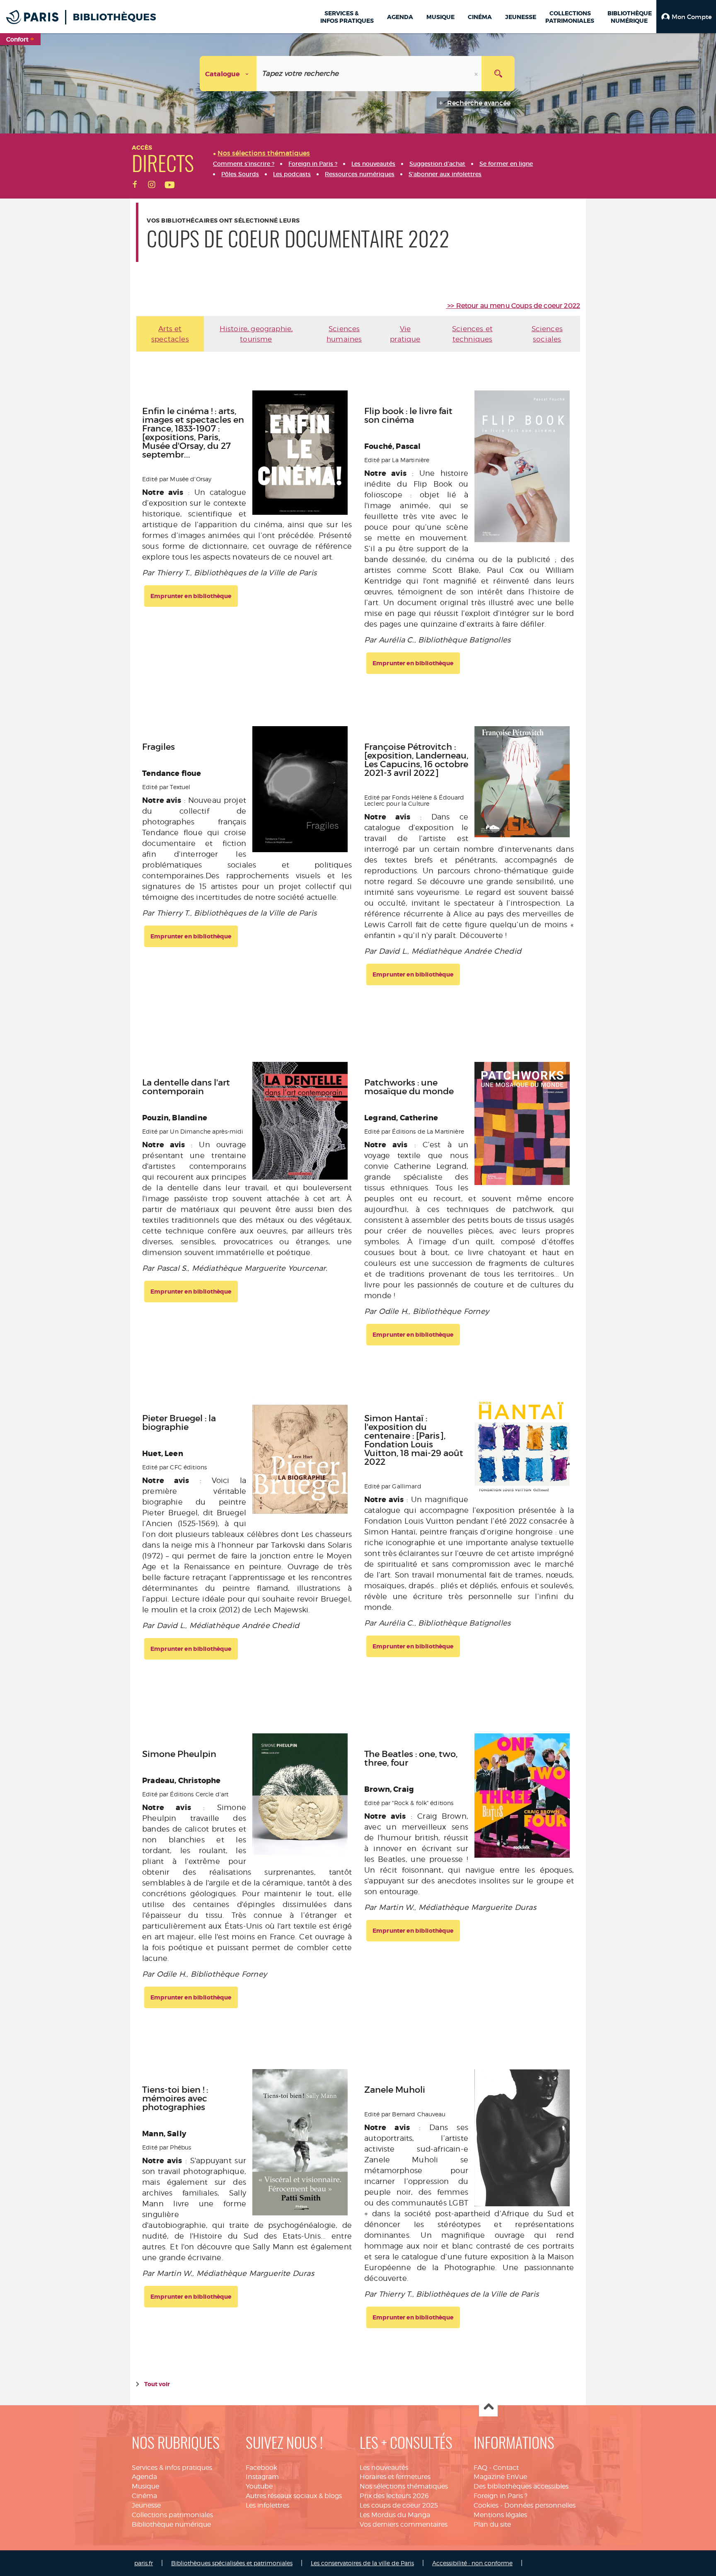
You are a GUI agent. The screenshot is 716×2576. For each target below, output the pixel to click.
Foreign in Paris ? (501, 2496)
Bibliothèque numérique (171, 2524)
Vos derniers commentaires (404, 2524)
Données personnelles (540, 2505)
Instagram (262, 2477)
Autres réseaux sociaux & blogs (294, 2496)
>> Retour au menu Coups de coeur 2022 (514, 306)
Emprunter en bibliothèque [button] (191, 596)
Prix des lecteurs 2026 (394, 2496)
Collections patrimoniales (172, 2515)
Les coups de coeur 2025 (399, 2505)
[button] (686, 17)
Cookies (486, 2505)
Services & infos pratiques (172, 2468)
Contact (506, 2468)
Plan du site (492, 2524)
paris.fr (144, 2563)
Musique (145, 2486)
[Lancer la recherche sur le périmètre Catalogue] (498, 74)
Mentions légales (500, 2515)
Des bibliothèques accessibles (521, 2486)
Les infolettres (267, 2505)
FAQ (480, 2468)
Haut (488, 2408)
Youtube (259, 2486)
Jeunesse (146, 2505)
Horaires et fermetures (395, 2477)
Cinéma (144, 2496)
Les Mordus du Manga (395, 2515)
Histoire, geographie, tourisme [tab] (256, 334)
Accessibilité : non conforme (472, 2563)
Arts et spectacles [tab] (170, 334)
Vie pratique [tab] (405, 334)
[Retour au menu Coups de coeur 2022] (447, 306)
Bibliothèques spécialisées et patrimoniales (232, 2563)
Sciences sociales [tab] (547, 334)
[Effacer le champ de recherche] (477, 74)
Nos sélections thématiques (404, 2486)
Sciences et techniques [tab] (472, 334)
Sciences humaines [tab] (344, 334)
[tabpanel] (358, 1370)
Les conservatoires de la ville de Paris (362, 2563)
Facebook (261, 2468)
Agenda (144, 2477)
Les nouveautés (384, 2468)
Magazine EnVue (500, 2477)
